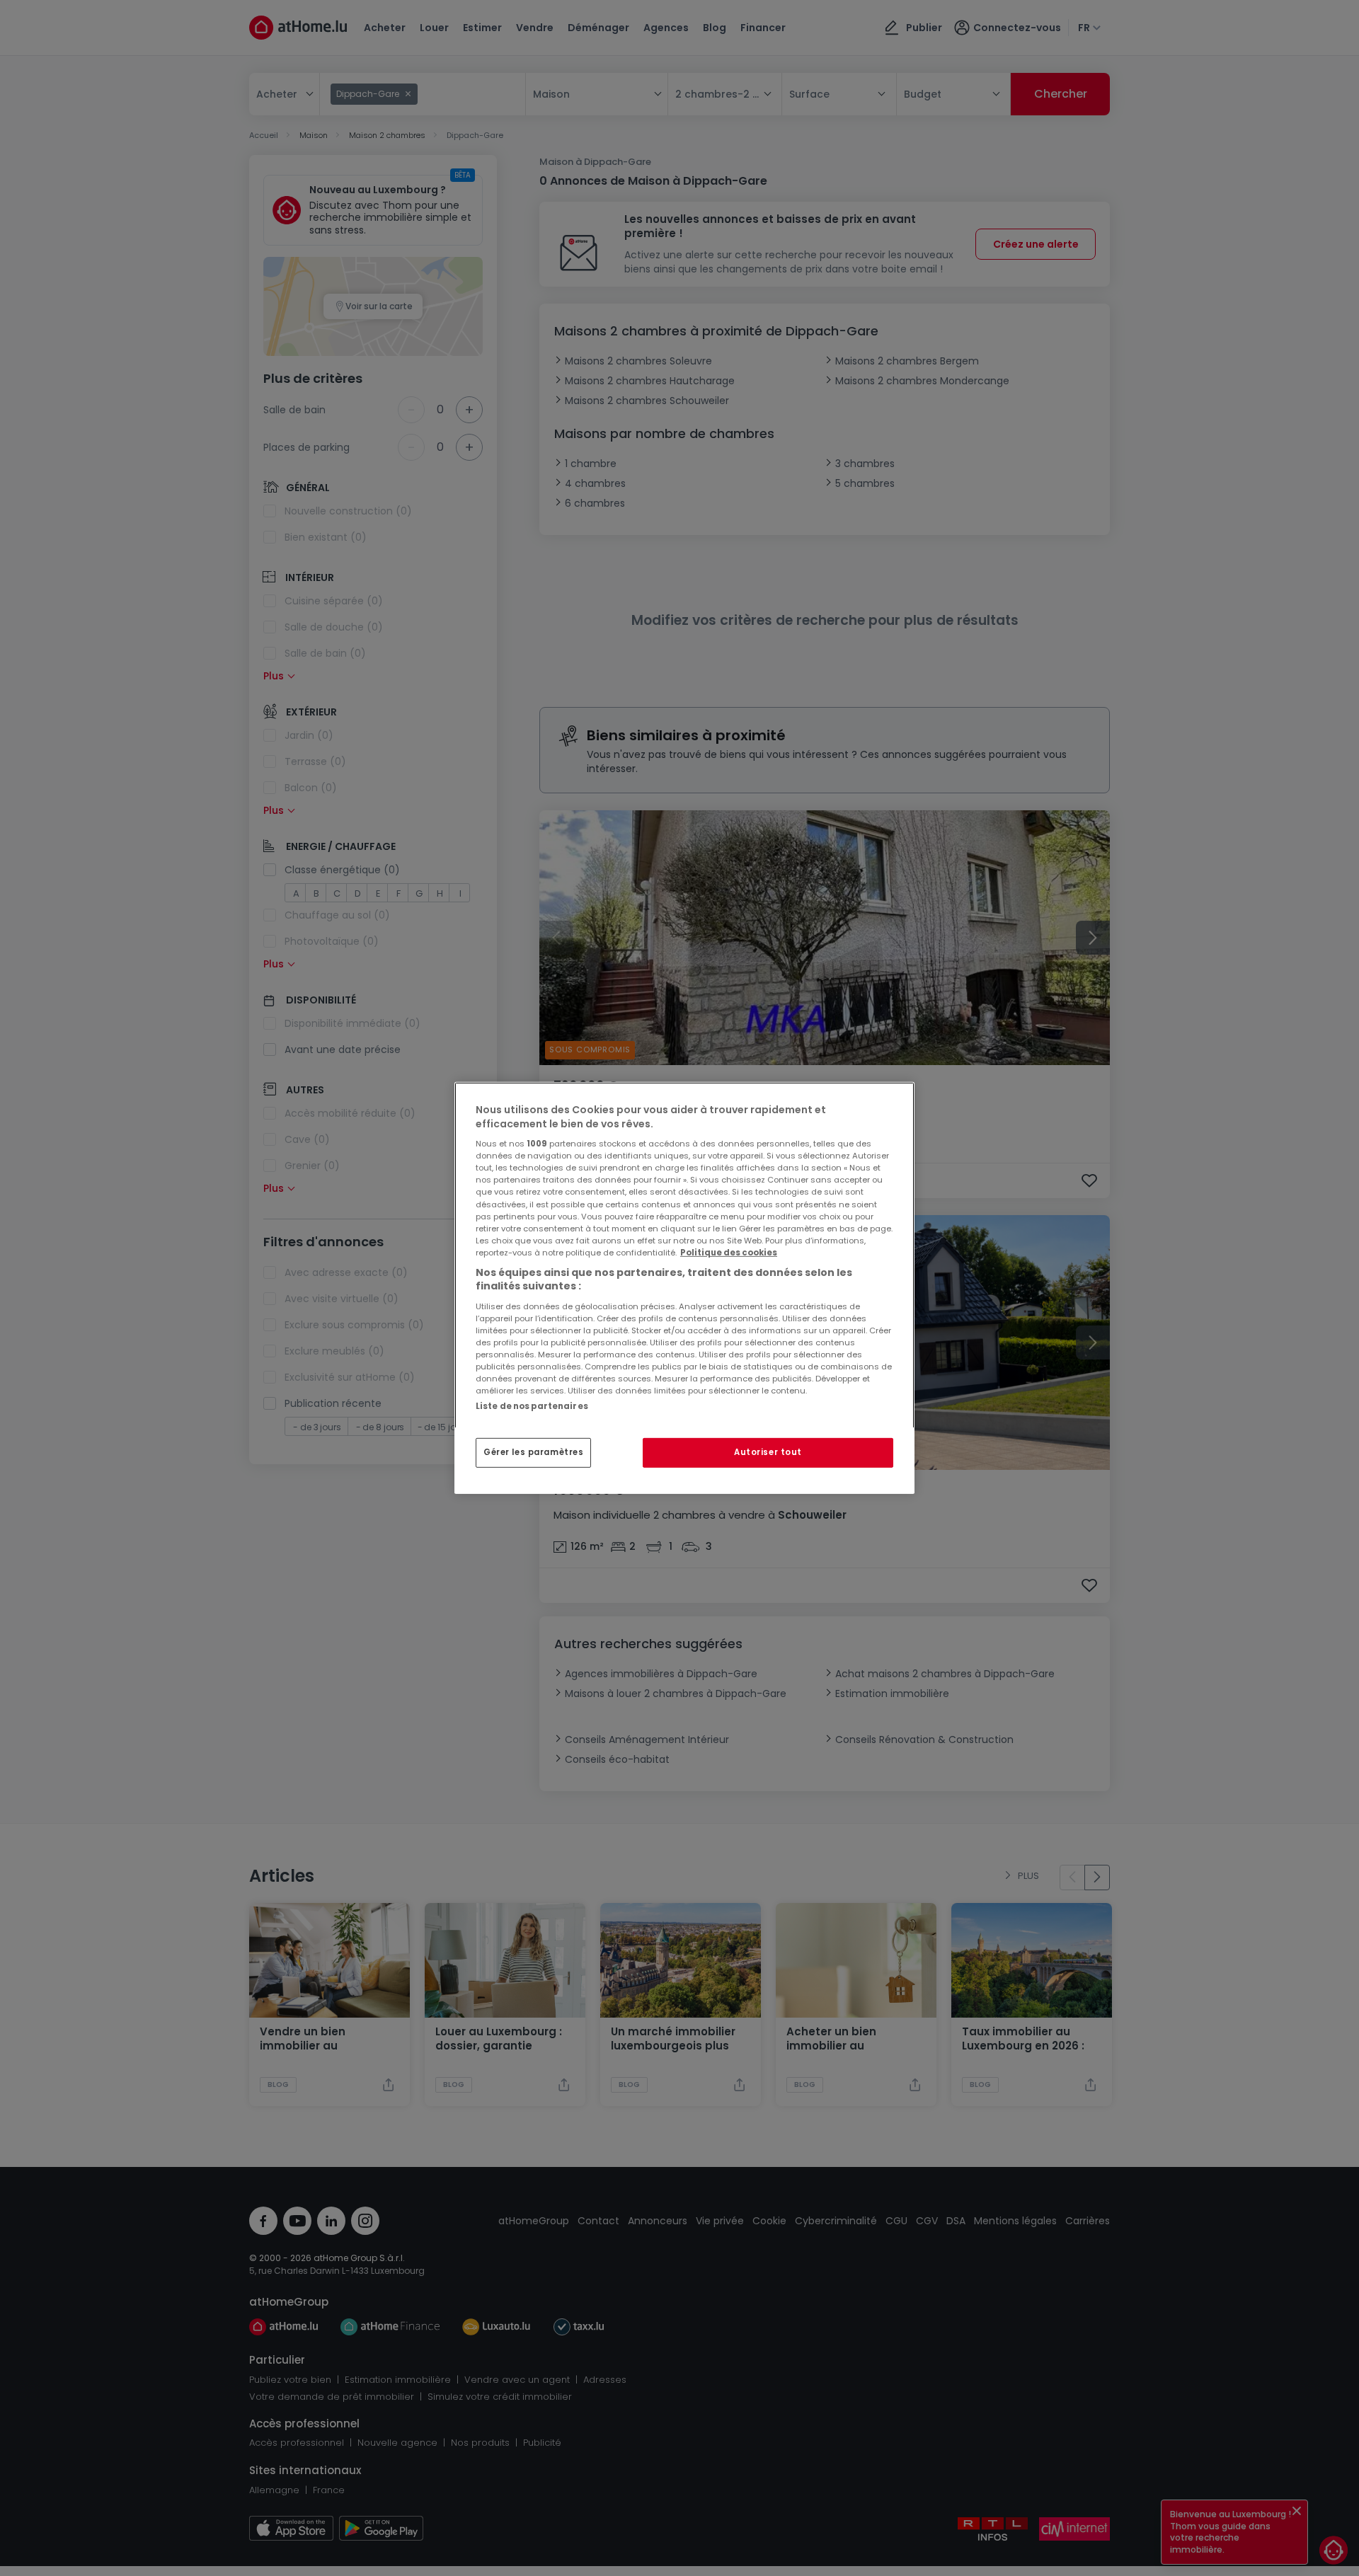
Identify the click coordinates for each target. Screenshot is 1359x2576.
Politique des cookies (729, 1253)
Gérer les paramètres (533, 1452)
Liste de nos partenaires (532, 1406)
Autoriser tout (768, 1452)
